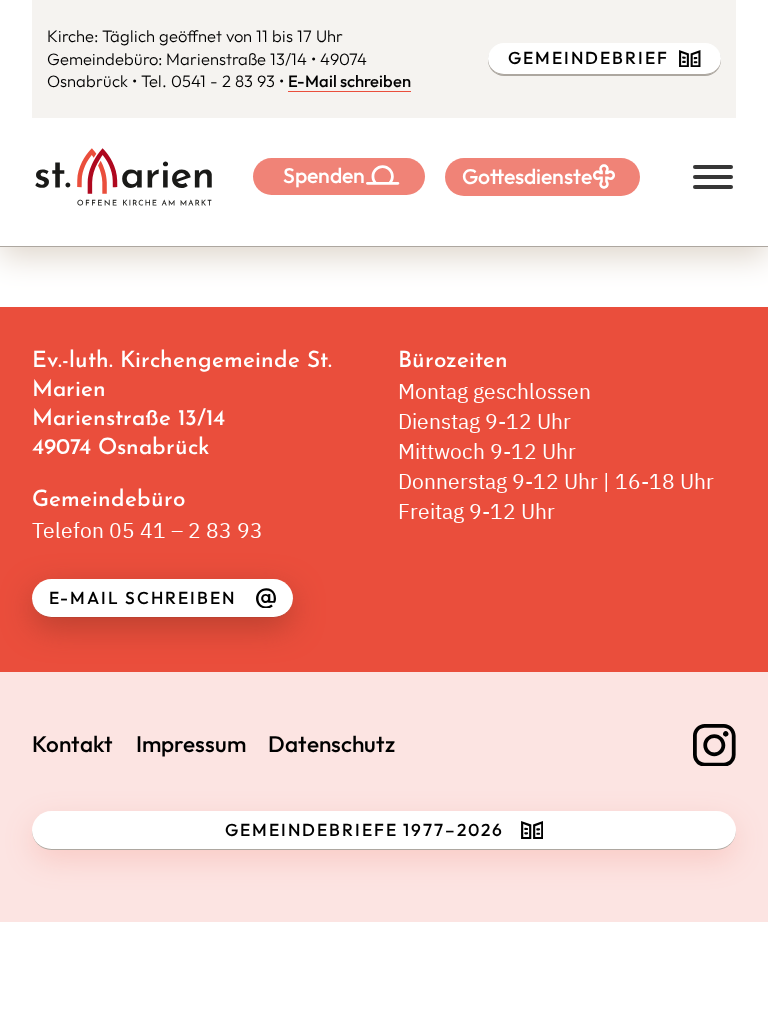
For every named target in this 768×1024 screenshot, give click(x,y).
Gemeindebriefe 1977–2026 (364, 830)
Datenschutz (331, 744)
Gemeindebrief (588, 58)
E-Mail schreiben (349, 80)
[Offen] (713, 177)
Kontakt (72, 744)
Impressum (191, 744)
